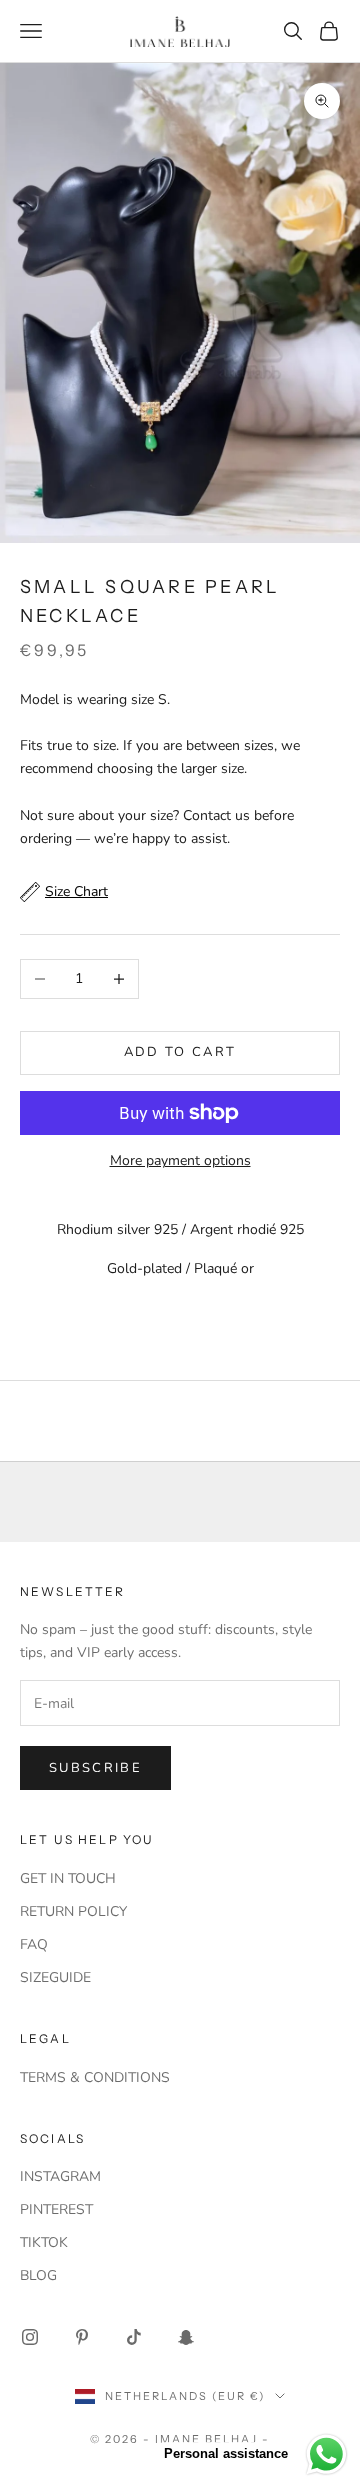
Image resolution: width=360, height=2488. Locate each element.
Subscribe (95, 1768)
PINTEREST (56, 2209)
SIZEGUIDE (55, 1977)
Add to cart (180, 1052)
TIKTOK (44, 2242)
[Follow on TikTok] (134, 2337)
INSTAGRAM (60, 2176)
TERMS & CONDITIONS (95, 2077)
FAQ (34, 1944)
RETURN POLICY (73, 1911)
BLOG (38, 2275)
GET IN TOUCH (68, 1878)
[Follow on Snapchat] (186, 2337)
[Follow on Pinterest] (82, 2337)
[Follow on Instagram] (30, 2337)
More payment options (180, 1160)
